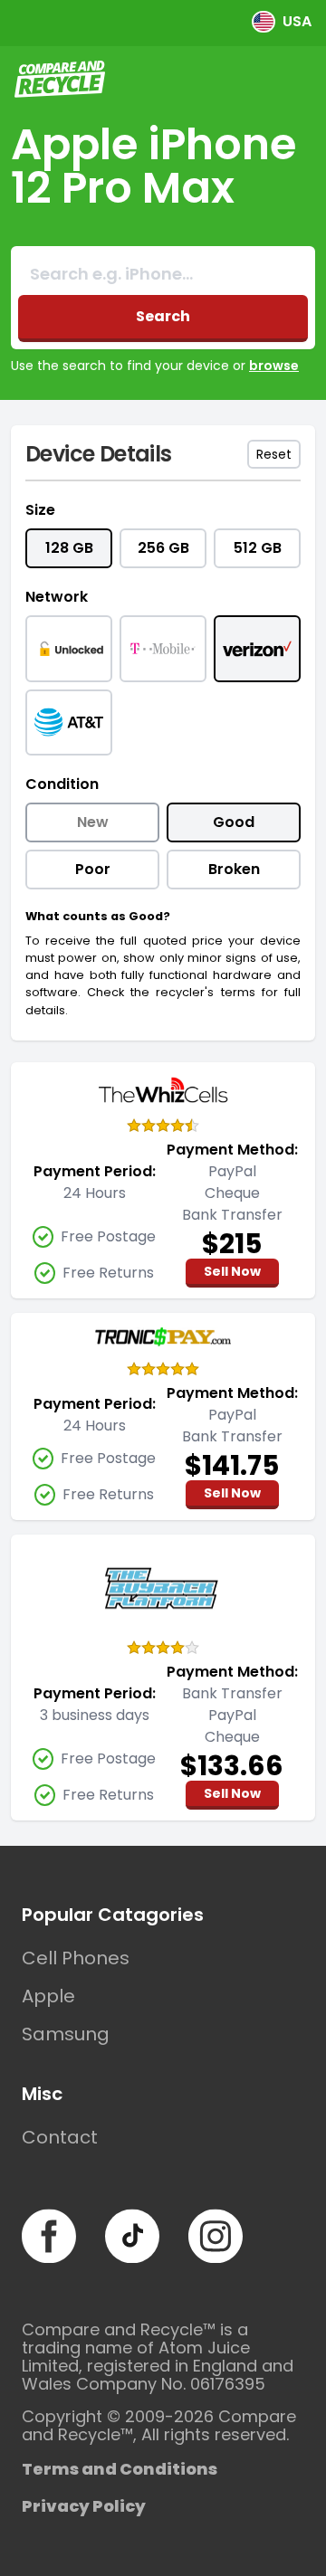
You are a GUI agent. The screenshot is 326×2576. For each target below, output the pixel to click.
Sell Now (232, 1271)
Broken (234, 869)
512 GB (258, 548)
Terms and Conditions (120, 2469)
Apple (48, 1996)
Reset (274, 454)
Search (163, 316)
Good (234, 822)
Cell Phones (76, 1958)
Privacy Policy (84, 2506)
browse (274, 366)
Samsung (66, 2034)
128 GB (69, 548)
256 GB (163, 548)
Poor (93, 869)
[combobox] (163, 274)
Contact (60, 2137)
